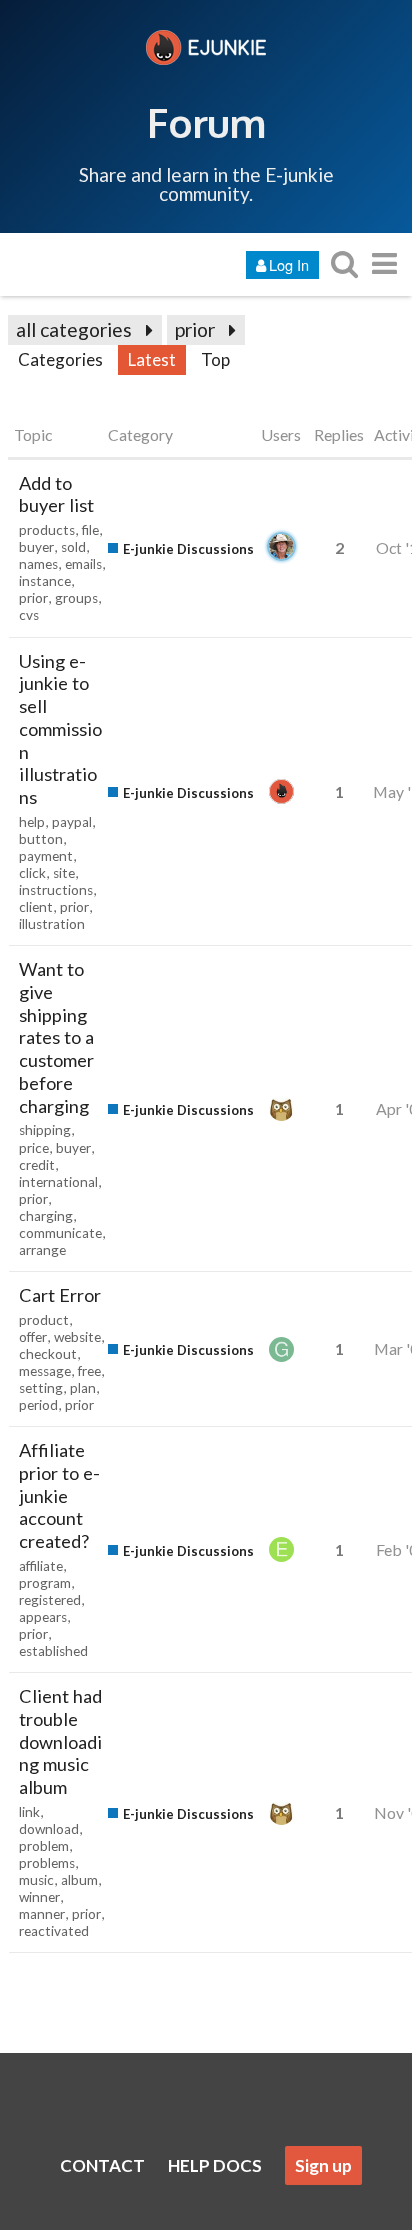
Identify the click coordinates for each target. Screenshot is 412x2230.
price (34, 1148)
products (47, 530)
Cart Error (60, 1295)
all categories (74, 329)
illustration (52, 924)
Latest (152, 359)
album (79, 1880)
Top (215, 359)
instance (45, 581)
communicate (60, 1233)
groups (76, 598)
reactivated (54, 1931)
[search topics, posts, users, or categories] (344, 263)
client (36, 907)
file (90, 530)
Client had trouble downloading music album (60, 1741)
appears (43, 1617)
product (44, 1320)
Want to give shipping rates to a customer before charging (56, 1037)
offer (33, 1337)
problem (44, 1846)
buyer (36, 547)
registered (50, 1600)
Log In (289, 264)
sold (73, 547)
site (64, 873)
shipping (45, 1130)
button (41, 839)
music (36, 1880)
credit (37, 1165)
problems (47, 1863)
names (38, 564)
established (53, 1651)
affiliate (41, 1566)
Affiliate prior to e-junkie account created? (59, 1495)
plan (83, 1388)
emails (83, 564)
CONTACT (102, 2165)
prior (195, 329)
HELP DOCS (215, 2165)
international (58, 1182)
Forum (206, 122)
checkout (48, 1354)
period (38, 1405)
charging (46, 1216)
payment (46, 856)
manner (42, 1914)
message (45, 1371)
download (49, 1829)
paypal (72, 822)
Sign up (323, 2165)
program (45, 1583)
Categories (60, 359)
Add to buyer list (56, 494)
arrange (42, 1250)
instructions (56, 890)
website (77, 1337)
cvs (29, 615)
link (29, 1812)
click (32, 873)
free (89, 1371)
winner (39, 1897)
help (32, 822)
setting (41, 1388)
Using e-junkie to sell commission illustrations (60, 729)
